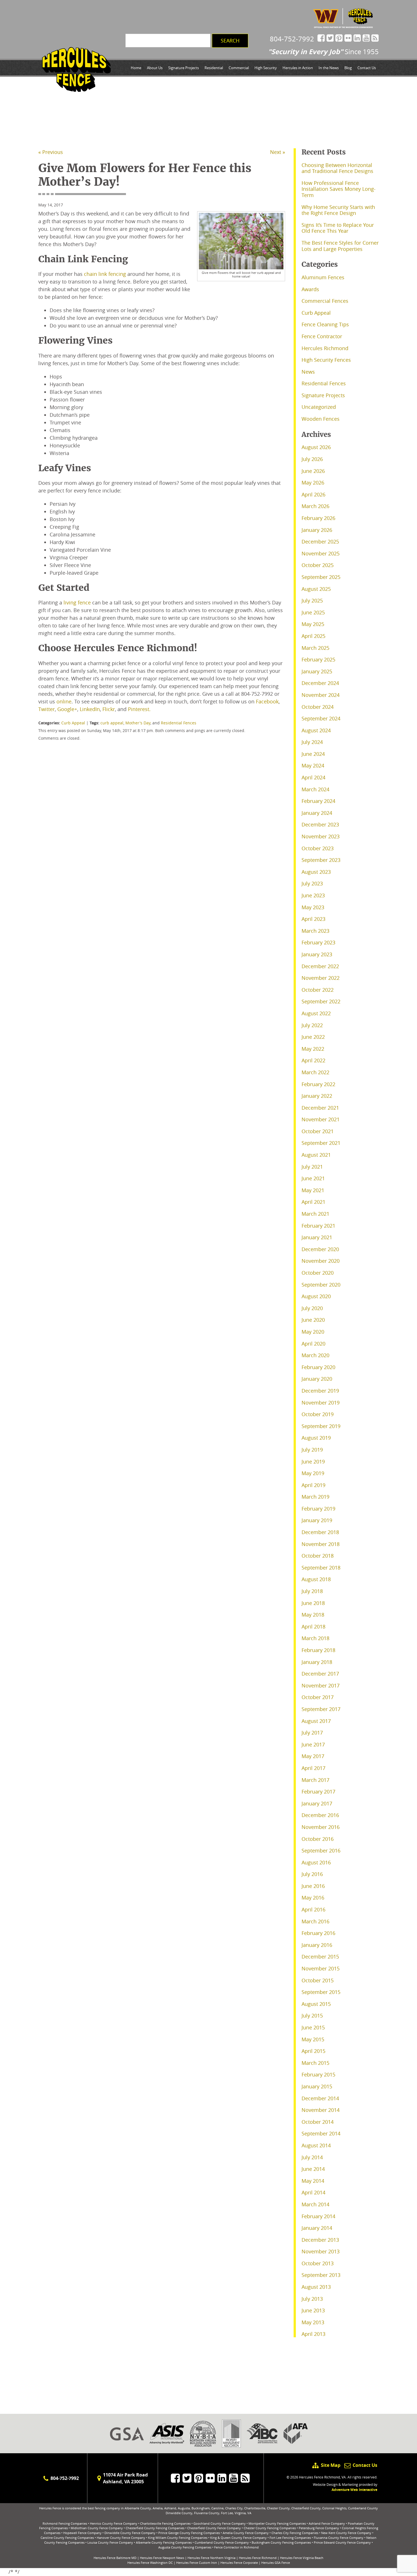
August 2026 (316, 447)
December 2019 (320, 1391)
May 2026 (313, 483)
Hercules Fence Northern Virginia (211, 2558)
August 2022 (316, 1013)
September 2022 (321, 1001)
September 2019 (321, 1426)
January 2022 (317, 1096)
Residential (214, 68)
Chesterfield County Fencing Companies (155, 2528)
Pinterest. (139, 709)
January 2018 (317, 1662)
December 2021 (320, 1108)
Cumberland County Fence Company (222, 2542)
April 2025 (313, 636)
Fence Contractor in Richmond (236, 2547)
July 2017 (312, 1733)
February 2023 (318, 942)
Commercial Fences (325, 301)
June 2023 (313, 895)
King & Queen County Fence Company (238, 2538)
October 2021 (318, 1131)
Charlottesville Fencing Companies (165, 2523)
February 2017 (318, 1792)
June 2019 (313, 1462)
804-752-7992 (292, 39)
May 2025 (313, 624)
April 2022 (313, 1060)
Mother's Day (138, 723)
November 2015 (321, 1968)
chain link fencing (105, 274)
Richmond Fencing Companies (65, 2523)
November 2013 (321, 2251)
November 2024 (321, 695)
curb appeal (112, 723)
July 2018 (312, 1591)
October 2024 (318, 707)
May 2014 (313, 2181)
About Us (155, 68)
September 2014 (321, 2133)
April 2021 (313, 1202)
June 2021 (313, 1178)
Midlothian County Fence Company (97, 2528)
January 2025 (317, 671)
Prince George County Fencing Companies (189, 2533)
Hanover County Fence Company (121, 2538)
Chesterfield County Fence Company (214, 2528)
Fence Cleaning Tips (325, 324)
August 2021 (316, 1155)
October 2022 (318, 990)
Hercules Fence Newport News (162, 2558)
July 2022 (312, 1025)
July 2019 (312, 1450)
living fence (77, 602)
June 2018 (313, 1603)
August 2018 (316, 1579)
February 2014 (318, 2216)
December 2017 (320, 1674)
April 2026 (313, 494)
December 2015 (320, 1957)
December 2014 (320, 2098)
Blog (348, 68)
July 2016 (312, 1874)
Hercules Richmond (325, 348)
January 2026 (317, 530)
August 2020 (316, 1296)
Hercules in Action (298, 68)
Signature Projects (184, 68)
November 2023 (321, 836)
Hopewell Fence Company (82, 2533)
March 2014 (315, 2204)
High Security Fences (326, 360)
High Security (266, 68)
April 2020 (313, 1344)
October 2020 (318, 1273)
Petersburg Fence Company (319, 2528)
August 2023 (316, 872)
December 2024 (320, 683)
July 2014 (312, 2157)
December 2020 (320, 1249)
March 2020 (315, 1355)
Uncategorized (319, 407)
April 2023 (313, 919)
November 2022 (321, 978)
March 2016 (315, 1921)
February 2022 (318, 1084)
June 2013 (313, 2310)
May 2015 (313, 2039)
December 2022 (320, 966)
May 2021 (313, 1190)
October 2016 (318, 1839)
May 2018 (313, 1615)
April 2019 (313, 1485)
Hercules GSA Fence (276, 2563)
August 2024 (316, 730)
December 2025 (320, 542)
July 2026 (312, 459)
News (308, 372)
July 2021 (312, 1167)
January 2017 (317, 1803)
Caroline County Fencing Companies (67, 2538)
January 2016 (317, 1945)
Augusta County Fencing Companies (185, 2547)
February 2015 (318, 2074)
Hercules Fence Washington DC (150, 2563)
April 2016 (313, 1909)
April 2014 (313, 2192)
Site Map (330, 2465)
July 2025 (312, 600)
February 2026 (318, 518)
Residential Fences (179, 723)
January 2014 (317, 2228)
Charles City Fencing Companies (295, 2533)
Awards (310, 289)
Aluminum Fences (323, 277)
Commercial (239, 68)
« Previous (51, 152)
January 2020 (317, 1379)
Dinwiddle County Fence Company (130, 2533)
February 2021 (318, 1226)
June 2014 (313, 2169)
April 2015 (313, 2051)
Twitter (47, 709)
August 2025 (316, 589)
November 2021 (321, 1119)
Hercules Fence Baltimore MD (115, 2558)
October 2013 (318, 2263)
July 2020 (312, 1308)
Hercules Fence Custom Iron (197, 2563)
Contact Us (367, 68)
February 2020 (318, 1367)
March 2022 (315, 1072)
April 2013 (313, 2334)
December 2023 (320, 824)
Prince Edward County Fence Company (342, 2542)
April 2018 (313, 1627)
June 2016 (313, 1886)
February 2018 (318, 1650)
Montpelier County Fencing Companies (277, 2523)
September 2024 (321, 718)
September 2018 (321, 1568)
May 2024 (313, 765)
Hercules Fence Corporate (239, 2563)
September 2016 (321, 1850)
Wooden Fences (321, 419)
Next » (278, 152)
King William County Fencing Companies (178, 2538)
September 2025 (321, 577)
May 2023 (313, 907)
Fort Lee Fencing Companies (290, 2538)
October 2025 (318, 565)
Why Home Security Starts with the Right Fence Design (338, 210)
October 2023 (318, 848)
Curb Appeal (73, 723)
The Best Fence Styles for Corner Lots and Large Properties (340, 246)
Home (136, 68)
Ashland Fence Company (327, 2523)
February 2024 (318, 801)
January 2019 (317, 1520)
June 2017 (313, 1744)
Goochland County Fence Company (220, 2523)
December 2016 (320, 1815)
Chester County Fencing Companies (270, 2528)
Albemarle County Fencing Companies (164, 2542)
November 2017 (321, 1685)
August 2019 (316, 1438)
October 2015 (318, 1980)
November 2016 (321, 1827)
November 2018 (321, 1544)
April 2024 (313, 777)
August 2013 (316, 2287)
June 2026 (313, 471)
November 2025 (321, 553)
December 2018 (320, 1532)
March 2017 (315, 1780)
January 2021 (317, 1237)
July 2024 (312, 742)
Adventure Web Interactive (354, 2490)
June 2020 (313, 1320)
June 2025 (313, 612)
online (64, 701)
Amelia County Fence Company (246, 2533)
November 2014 (321, 2110)
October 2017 (318, 1697)
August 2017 (316, 1721)
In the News (329, 68)
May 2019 (313, 1473)
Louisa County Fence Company (110, 2542)
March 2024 (315, 789)
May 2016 (313, 1898)
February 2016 (318, 1933)
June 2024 (313, 754)
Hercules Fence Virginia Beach (302, 2558)
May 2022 (313, 1049)
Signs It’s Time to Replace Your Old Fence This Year (338, 228)
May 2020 (313, 1332)
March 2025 (315, 648)
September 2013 (321, 2275)
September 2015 (321, 1992)
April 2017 (313, 1768)
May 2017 (313, 1756)
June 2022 (313, 1037)
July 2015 (312, 2015)
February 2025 (318, 659)
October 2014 (318, 2122)
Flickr (109, 709)
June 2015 (313, 2027)
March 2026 (315, 506)
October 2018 (318, 1556)
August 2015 (316, 2004)
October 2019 (318, 1414)
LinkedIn (90, 709)
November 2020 (321, 1261)
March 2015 (315, 2063)
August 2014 (316, 2145)
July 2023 (312, 883)
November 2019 (321, 1403)
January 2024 (317, 813)
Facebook (267, 701)
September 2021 (321, 1143)
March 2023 (315, 931)
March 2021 (315, 1214)
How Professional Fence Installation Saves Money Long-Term (339, 189)
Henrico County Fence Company (114, 2523)
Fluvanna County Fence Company (339, 2538)
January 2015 (317, 2086)
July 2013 (312, 2299)
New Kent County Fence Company (346, 2533)
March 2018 (315, 1638)
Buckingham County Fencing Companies (281, 2542)
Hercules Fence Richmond (258, 2558)
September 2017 (321, 1709)
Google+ (67, 709)
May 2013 (313, 2322)
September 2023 (321, 860)
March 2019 (315, 1497)
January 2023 (317, 954)
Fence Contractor (322, 336)
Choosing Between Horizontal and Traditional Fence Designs (337, 168)
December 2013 (320, 2240)
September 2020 (321, 1285)
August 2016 (316, 1862)
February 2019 (318, 1509)
